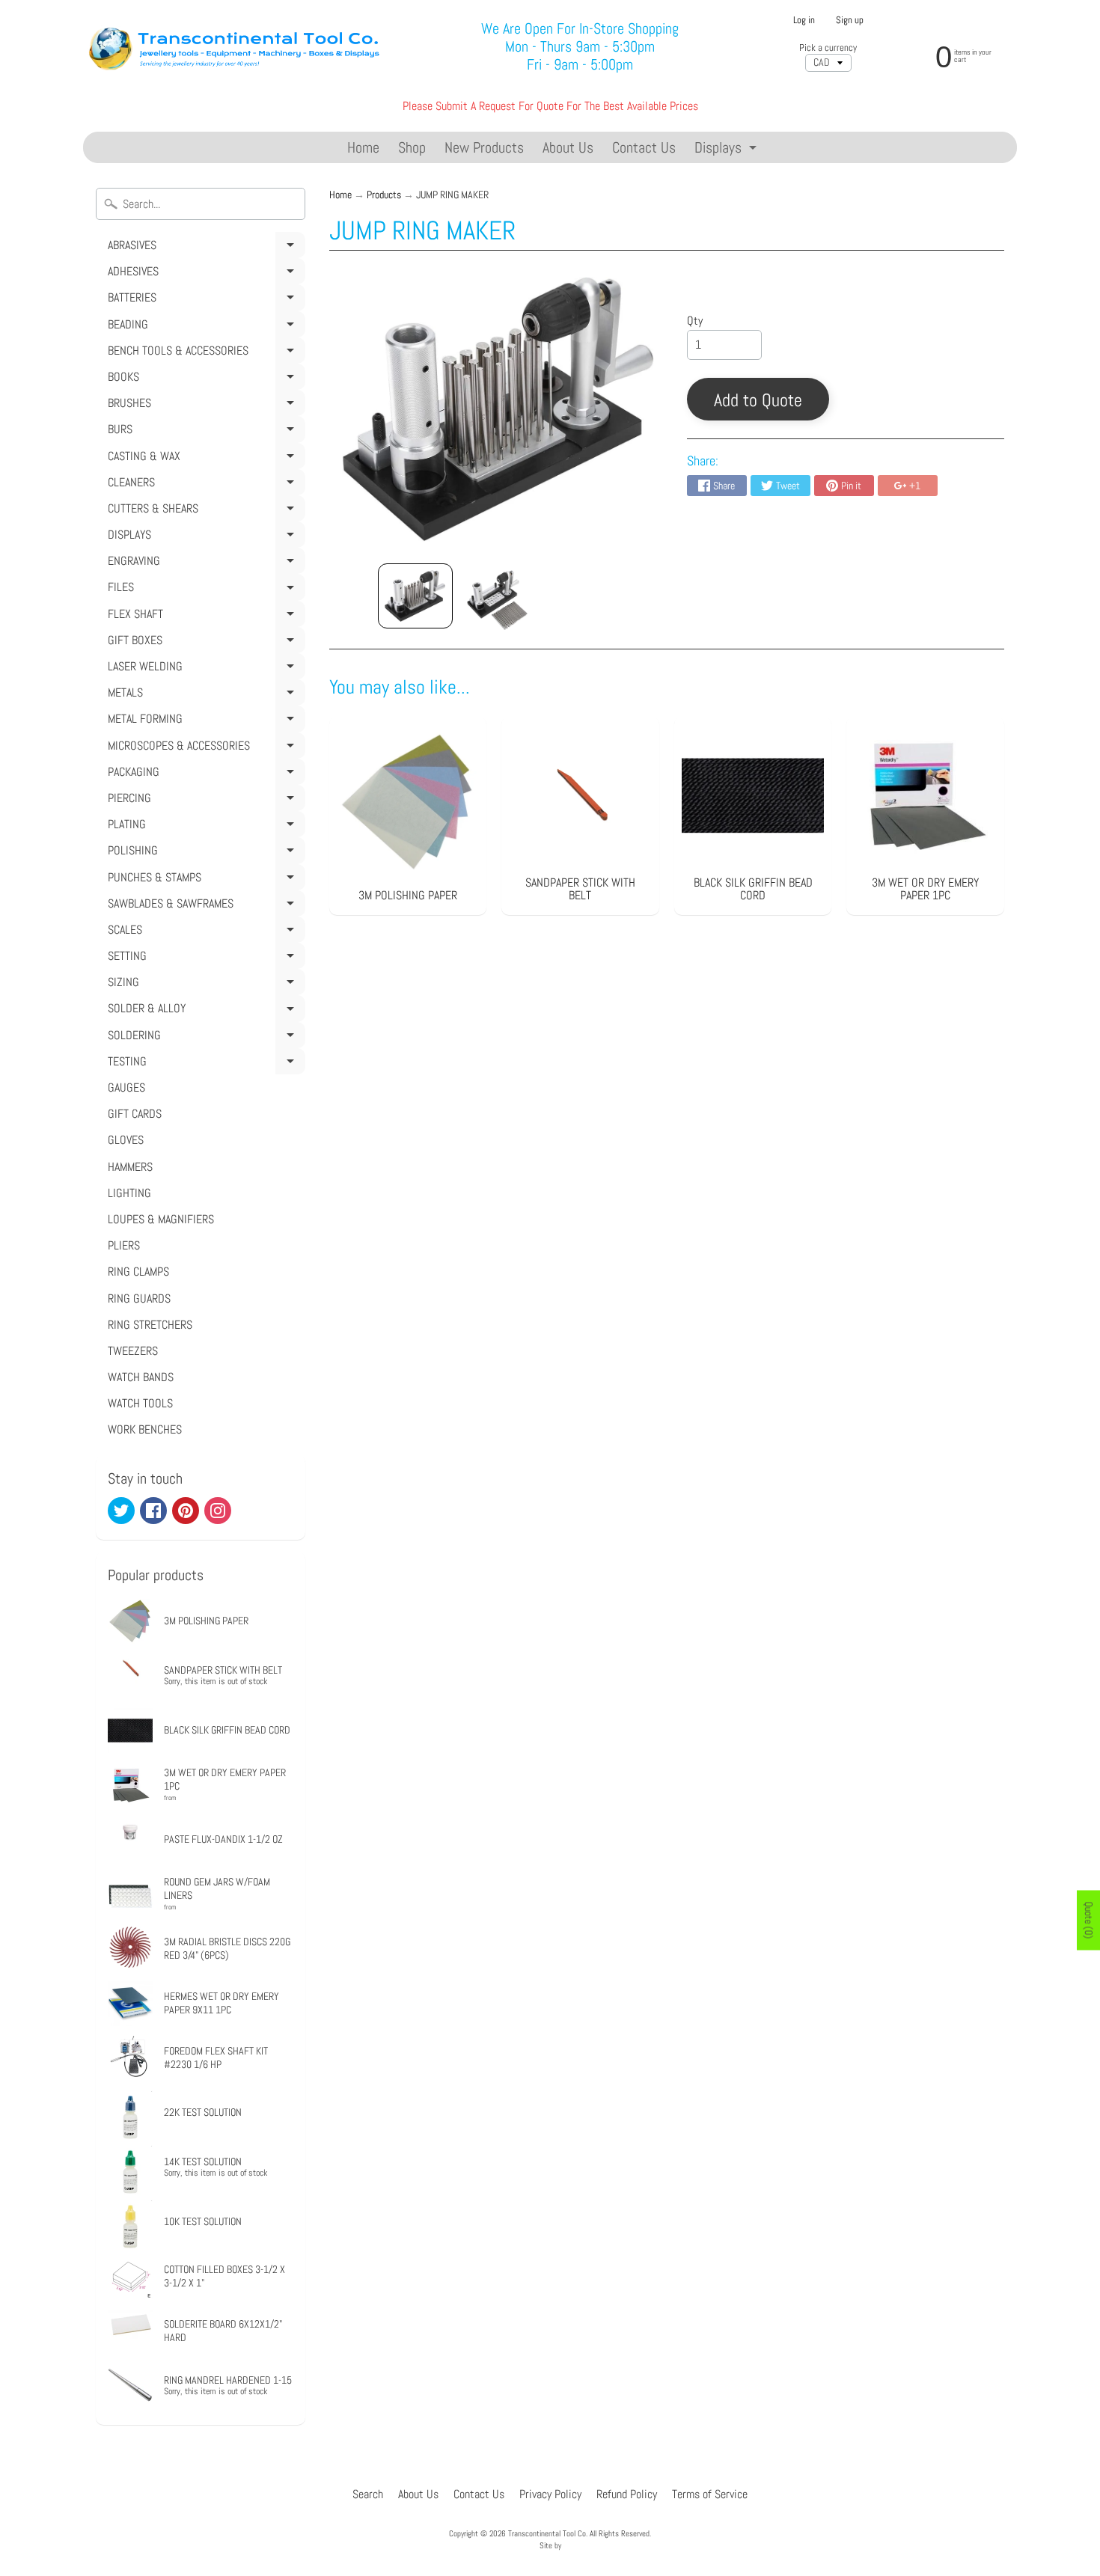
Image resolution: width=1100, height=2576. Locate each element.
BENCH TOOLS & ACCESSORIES (204, 353)
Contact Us (644, 147)
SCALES (204, 932)
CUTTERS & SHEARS (204, 511)
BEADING (204, 327)
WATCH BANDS (141, 1377)
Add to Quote (758, 400)
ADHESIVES (204, 274)
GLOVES (126, 1140)
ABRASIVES (204, 248)
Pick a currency (828, 48)
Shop (412, 147)
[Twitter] (121, 1511)
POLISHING (204, 853)
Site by (550, 2545)
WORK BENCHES (145, 1429)
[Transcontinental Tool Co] (237, 47)
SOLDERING (204, 1038)
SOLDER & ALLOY (204, 1011)
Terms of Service (710, 2494)
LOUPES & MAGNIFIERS (161, 1219)
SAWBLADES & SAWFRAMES (204, 906)
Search (368, 2494)
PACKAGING (204, 774)
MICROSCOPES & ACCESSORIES (204, 748)
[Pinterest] (186, 1511)
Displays (727, 150)
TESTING (204, 1064)
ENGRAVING (204, 563)
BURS (204, 432)
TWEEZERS (133, 1351)
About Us (568, 147)
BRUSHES (204, 406)
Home (363, 147)
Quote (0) (1089, 1921)
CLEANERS (204, 485)
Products (384, 195)
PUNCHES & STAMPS (204, 880)
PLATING (204, 827)
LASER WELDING (204, 669)
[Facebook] (153, 1511)
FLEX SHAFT (204, 617)
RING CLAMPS (138, 1272)
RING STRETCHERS (150, 1325)
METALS (204, 695)
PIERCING (204, 801)
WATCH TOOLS (140, 1403)
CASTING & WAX (204, 459)
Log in (804, 21)
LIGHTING (129, 1193)
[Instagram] (218, 1511)
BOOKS (204, 379)
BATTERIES (204, 300)
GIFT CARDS (135, 1114)
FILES (204, 590)
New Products (484, 147)
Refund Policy (627, 2494)
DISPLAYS (204, 537)
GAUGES (126, 1087)
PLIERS (124, 1245)
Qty (695, 321)
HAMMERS (130, 1167)
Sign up (850, 21)
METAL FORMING (204, 721)
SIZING (204, 985)
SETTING (204, 958)
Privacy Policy (550, 2494)
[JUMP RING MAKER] (415, 596)
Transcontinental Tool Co (547, 2533)
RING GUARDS (139, 1298)
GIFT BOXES (204, 643)
